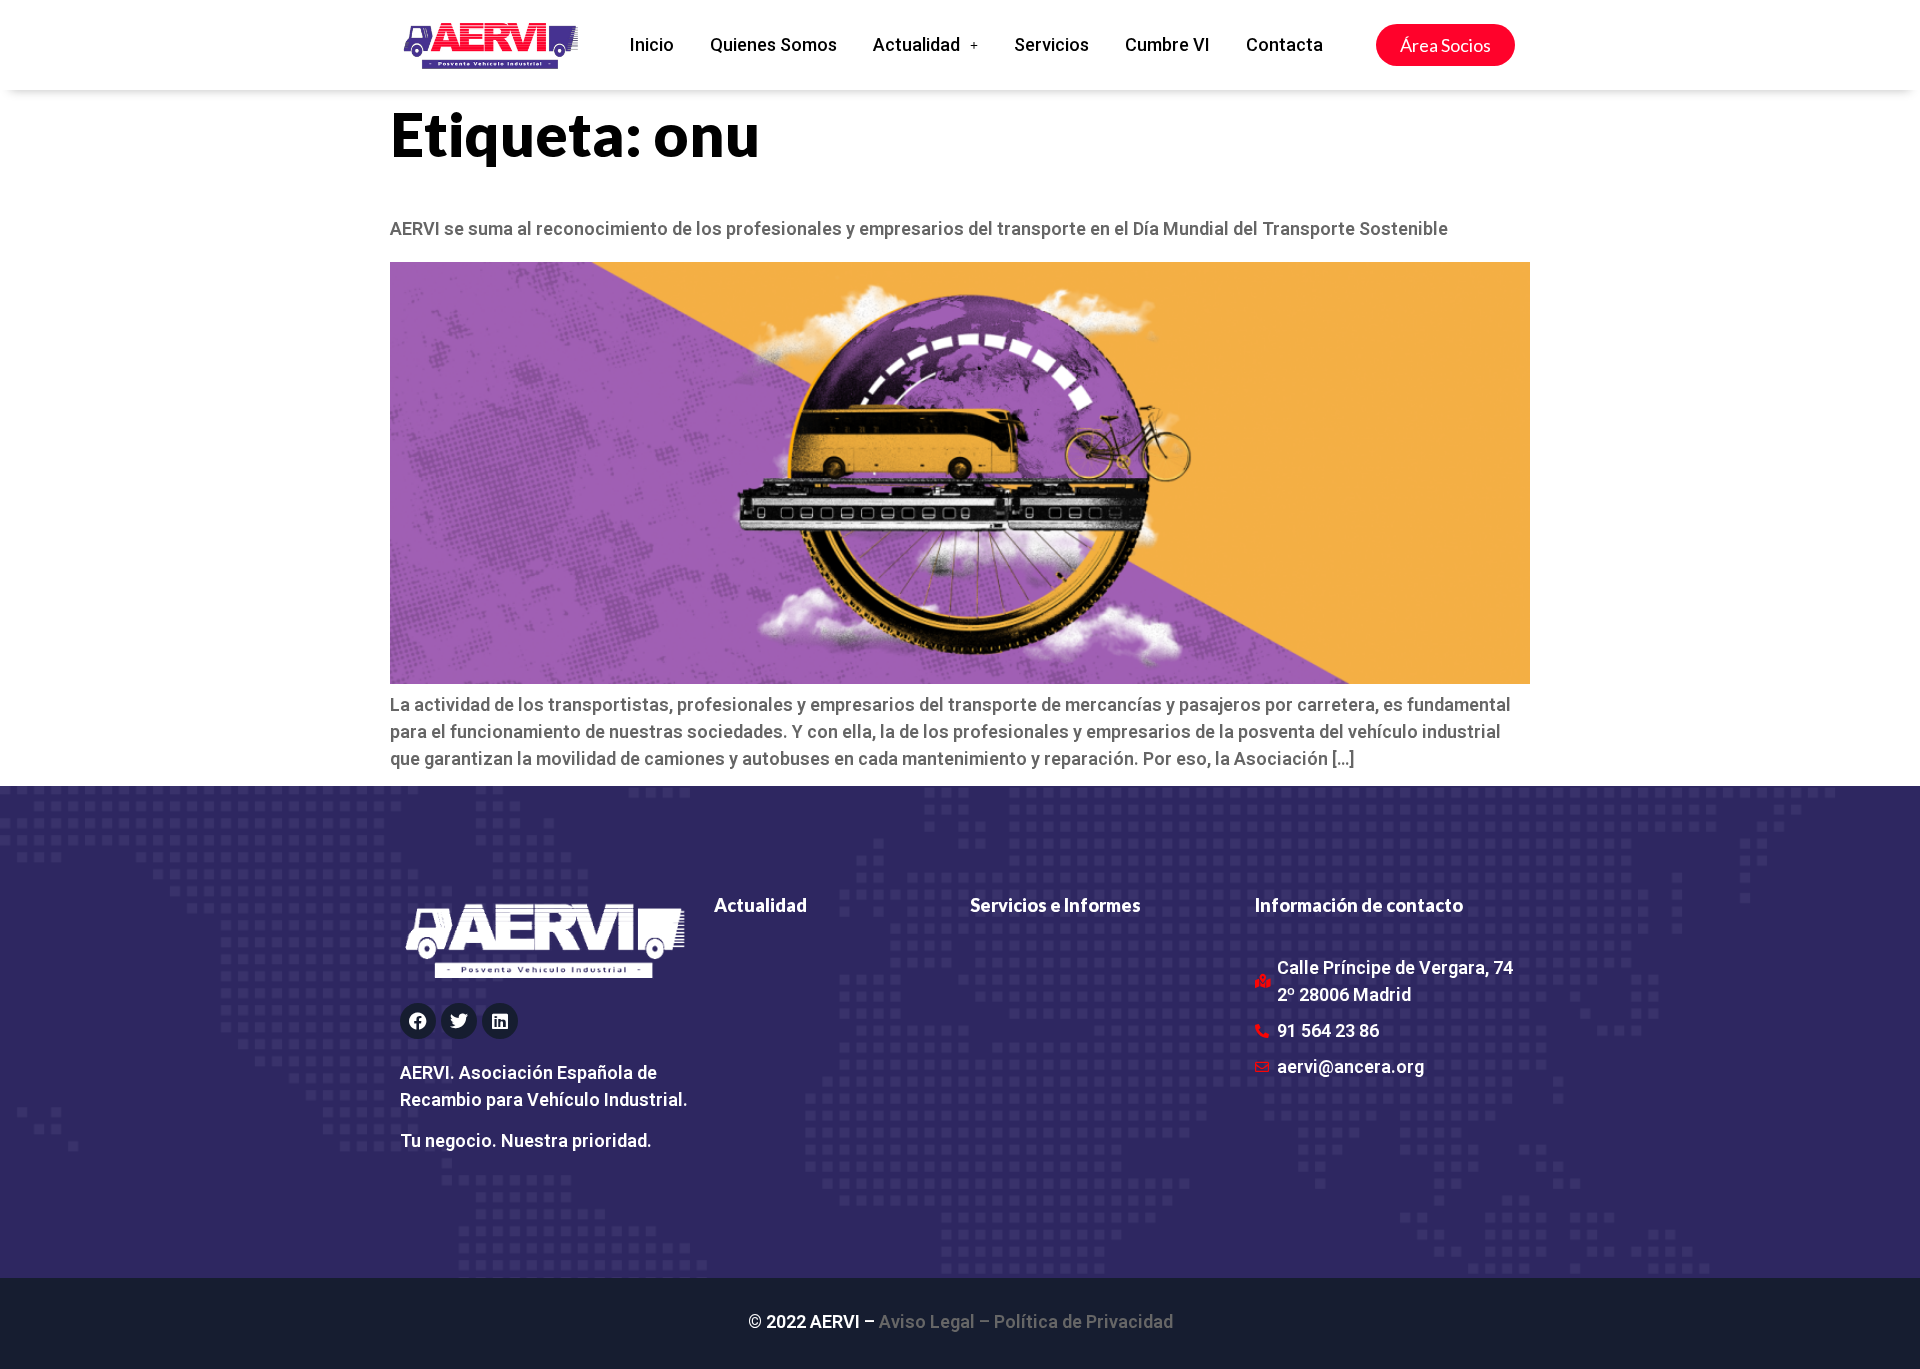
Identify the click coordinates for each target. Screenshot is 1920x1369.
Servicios (1051, 44)
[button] (925, 45)
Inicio (652, 44)
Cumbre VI (1167, 44)
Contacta (1284, 44)
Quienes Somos (773, 44)
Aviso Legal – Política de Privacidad (1026, 1321)
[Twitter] (459, 1021)
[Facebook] (418, 1021)
